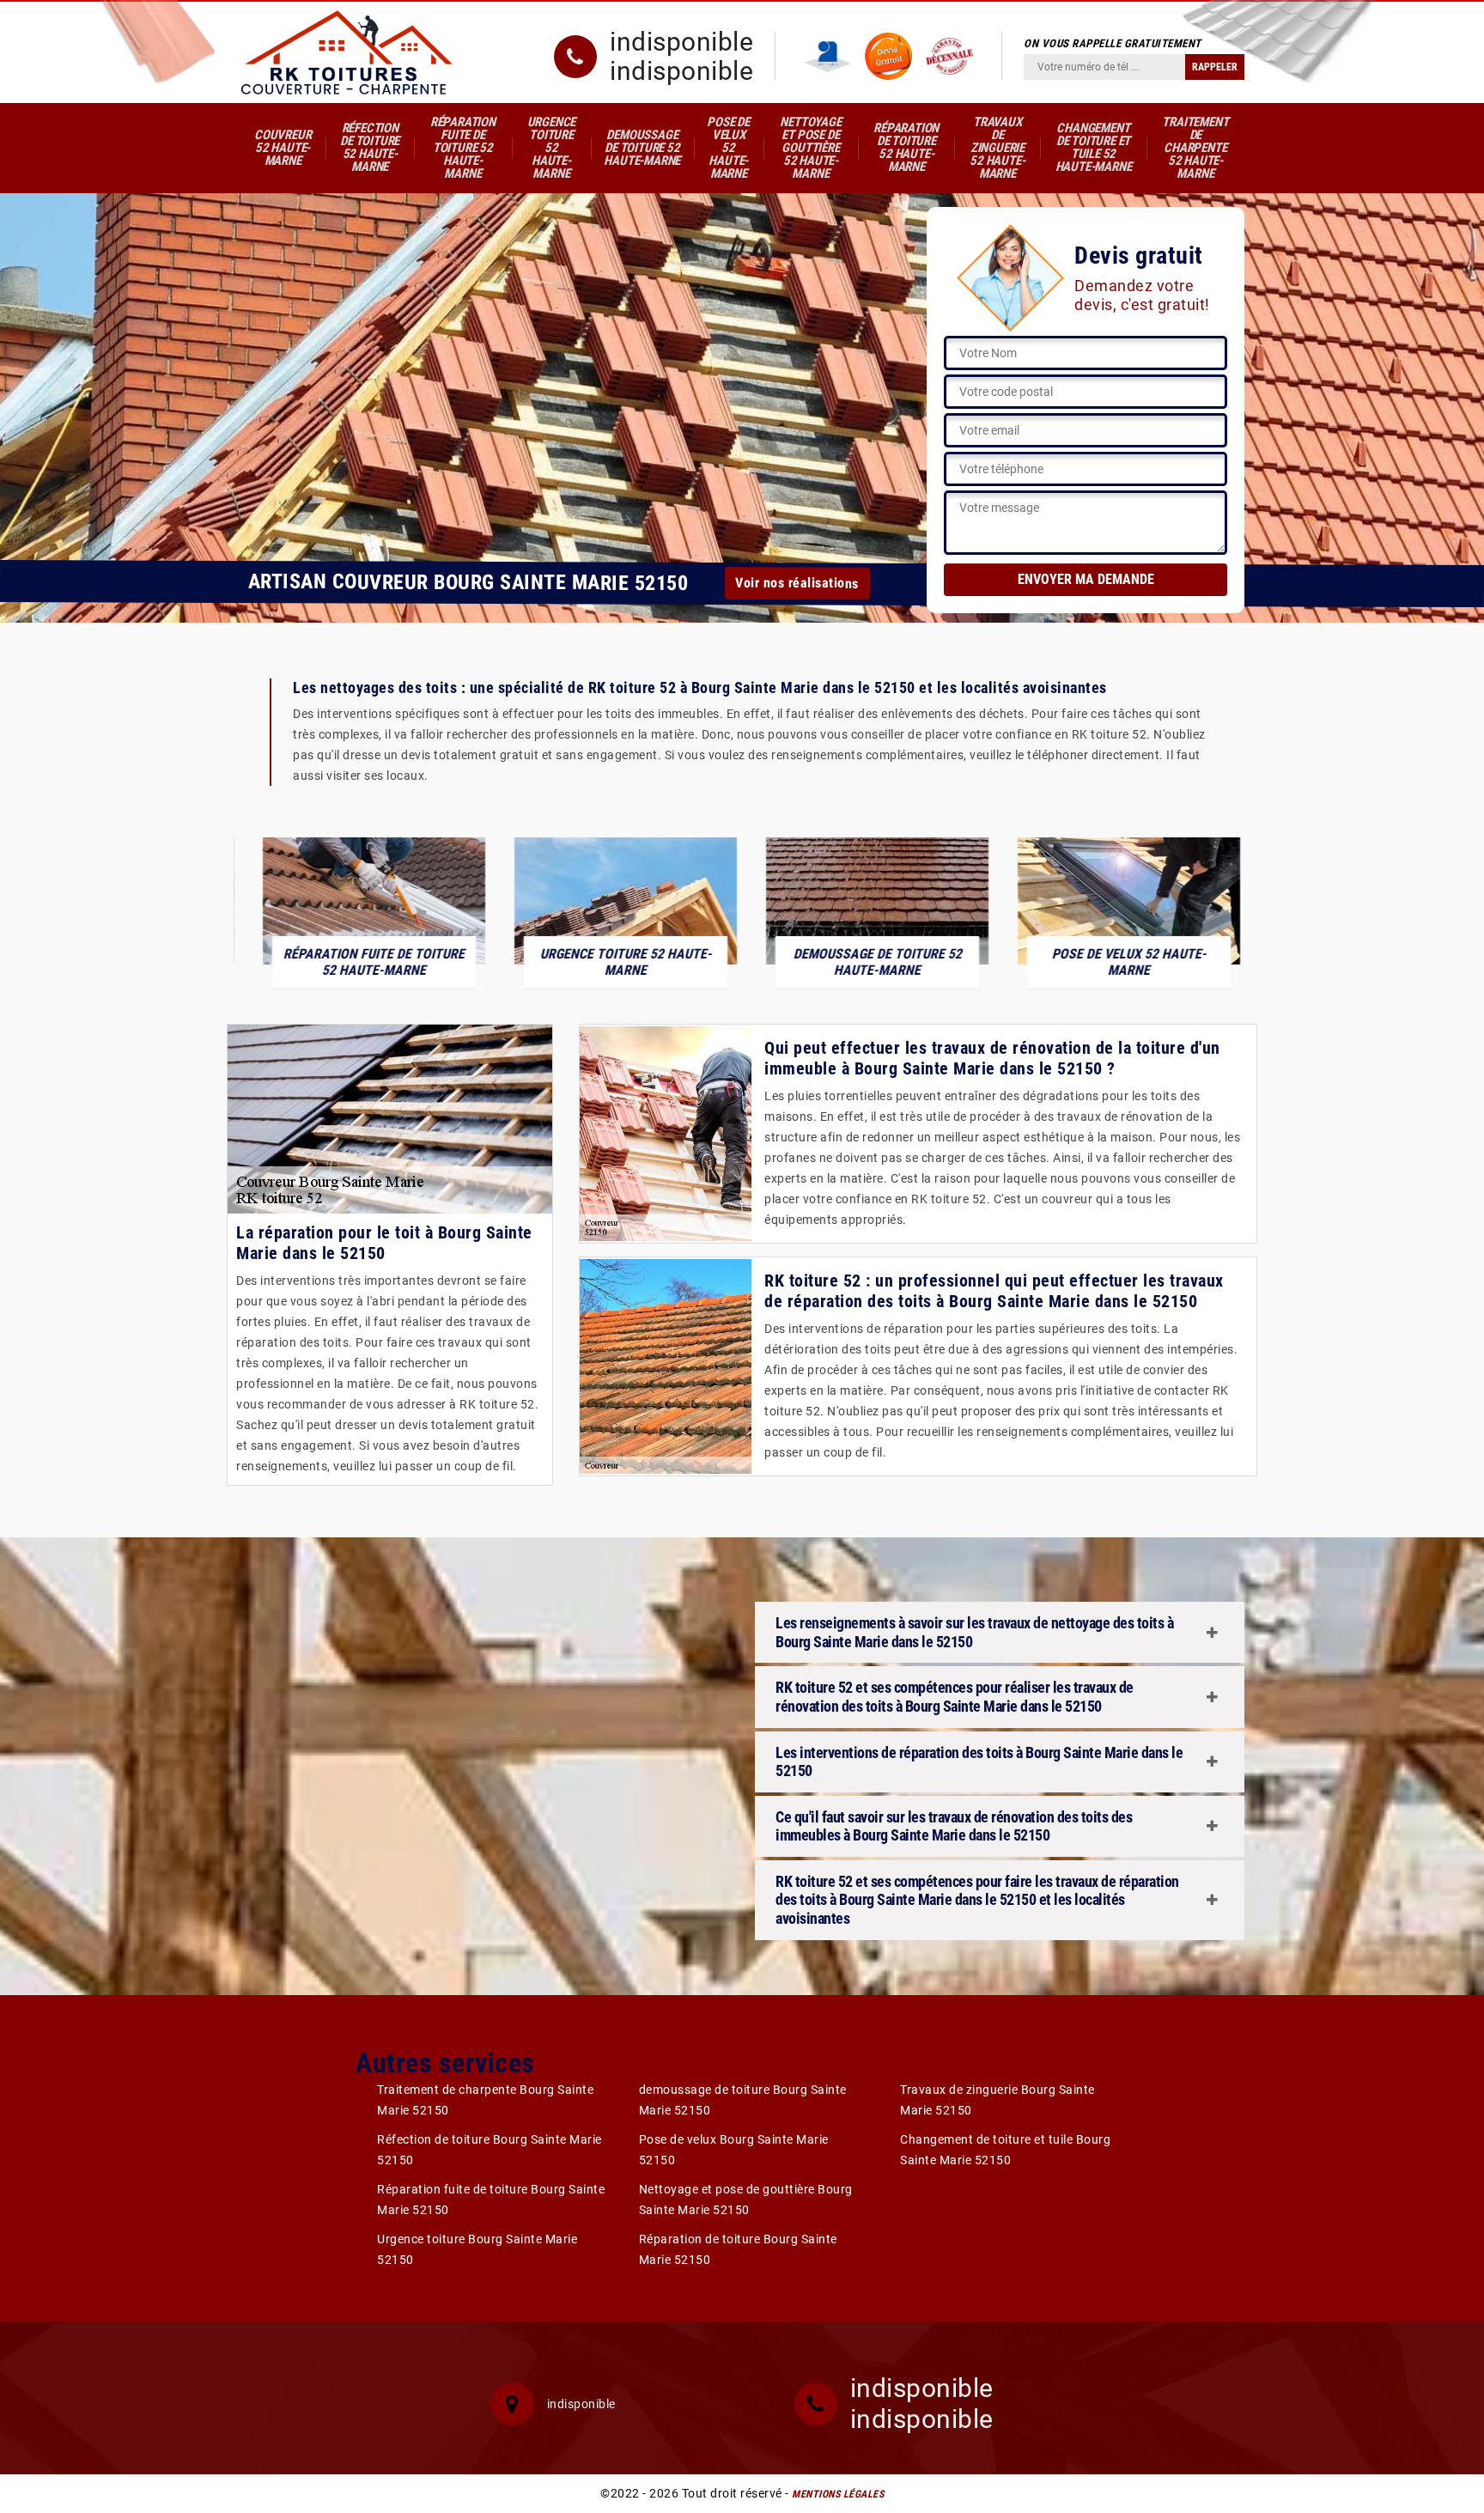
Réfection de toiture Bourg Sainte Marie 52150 (490, 2150)
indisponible (681, 42)
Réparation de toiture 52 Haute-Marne (906, 147)
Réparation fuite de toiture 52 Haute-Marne (463, 148)
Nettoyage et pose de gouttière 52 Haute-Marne (810, 148)
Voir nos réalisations (797, 583)
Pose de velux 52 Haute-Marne (728, 148)
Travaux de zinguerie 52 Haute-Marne (997, 148)
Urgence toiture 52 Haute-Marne (552, 148)
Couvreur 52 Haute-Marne (283, 148)
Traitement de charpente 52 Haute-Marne (1195, 148)
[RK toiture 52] (347, 52)
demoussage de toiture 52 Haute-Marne (642, 148)
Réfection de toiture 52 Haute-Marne (370, 147)
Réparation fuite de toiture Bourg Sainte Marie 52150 (491, 2200)
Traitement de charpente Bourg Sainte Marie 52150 (485, 2100)
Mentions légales (838, 2494)
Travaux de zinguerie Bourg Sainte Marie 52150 (997, 2100)
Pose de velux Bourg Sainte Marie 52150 (734, 2150)
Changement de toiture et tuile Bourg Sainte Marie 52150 (1005, 2150)
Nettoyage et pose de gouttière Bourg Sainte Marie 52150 (746, 2200)
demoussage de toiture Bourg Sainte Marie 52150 (743, 2100)
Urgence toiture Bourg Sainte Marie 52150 (477, 2249)
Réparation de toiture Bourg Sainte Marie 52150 (738, 2249)
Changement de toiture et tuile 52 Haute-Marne (1094, 147)
